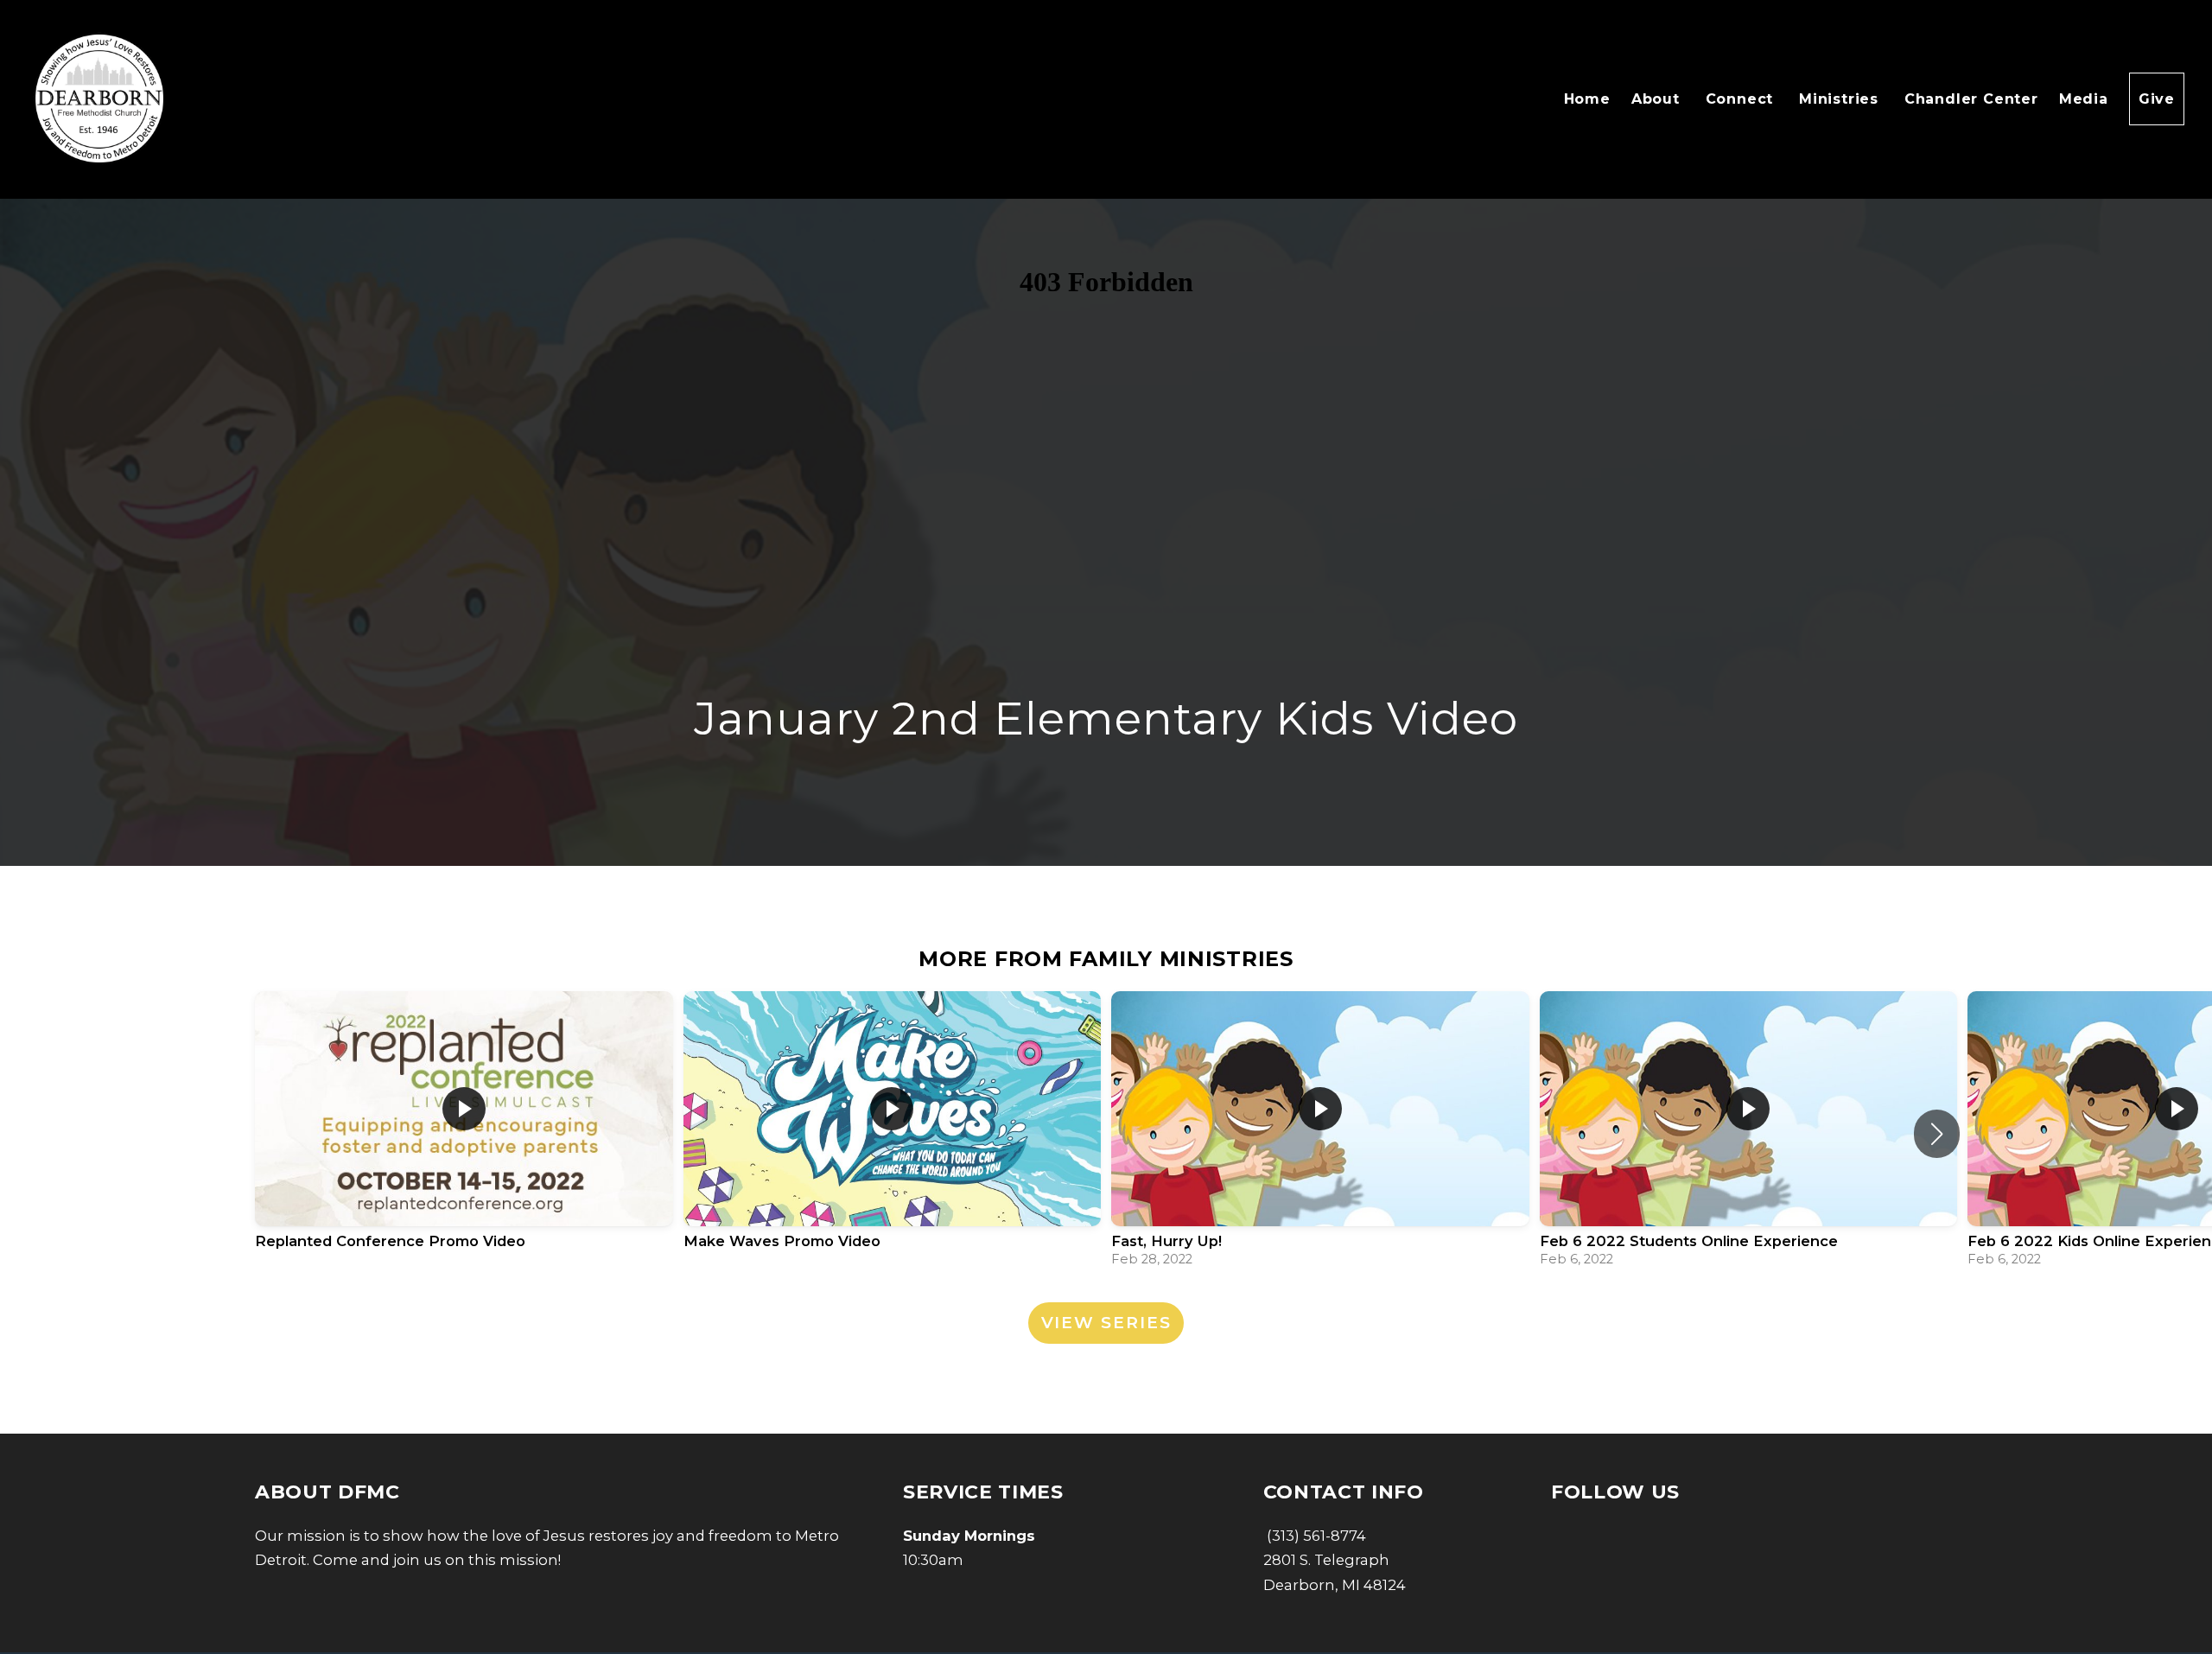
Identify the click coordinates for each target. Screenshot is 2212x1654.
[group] (464, 1134)
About (1658, 99)
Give (2157, 99)
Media (2084, 99)
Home (1587, 99)
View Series (1106, 1323)
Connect (1742, 99)
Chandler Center (1971, 99)
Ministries (1841, 99)
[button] (1937, 1134)
